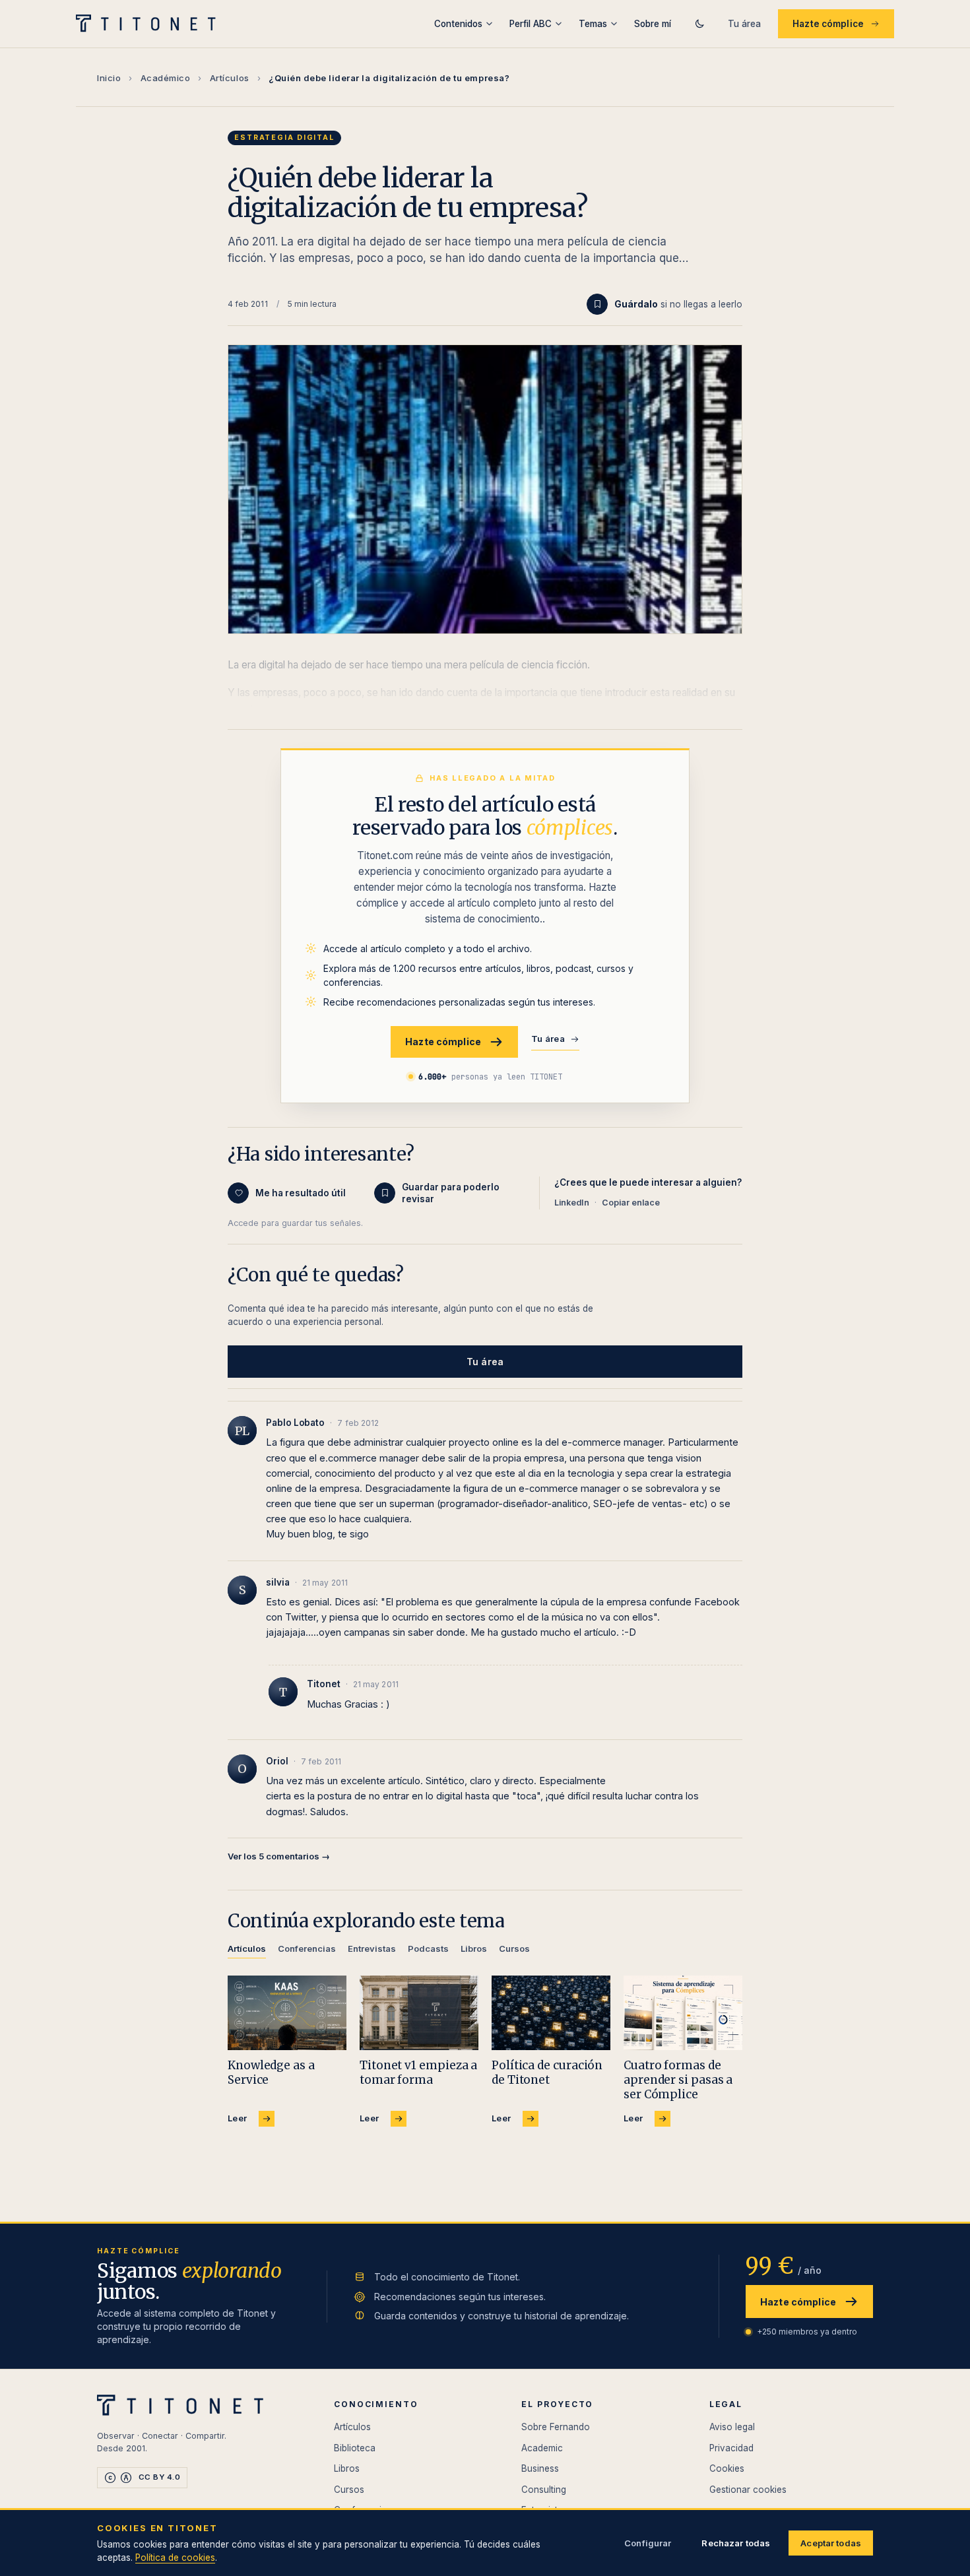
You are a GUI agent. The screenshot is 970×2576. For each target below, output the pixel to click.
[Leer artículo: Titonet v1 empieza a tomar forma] (419, 2013)
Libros (347, 2468)
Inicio (109, 78)
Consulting (544, 2490)
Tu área (744, 24)
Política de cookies (175, 2558)
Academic (542, 2448)
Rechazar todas (736, 2543)
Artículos (230, 78)
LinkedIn (572, 1203)
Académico (166, 78)
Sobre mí (653, 24)
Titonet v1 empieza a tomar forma (418, 2073)
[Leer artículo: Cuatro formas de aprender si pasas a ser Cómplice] (683, 2013)
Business (540, 2468)
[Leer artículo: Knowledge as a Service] (287, 2013)
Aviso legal (732, 2427)
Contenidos (458, 24)
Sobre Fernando (556, 2427)
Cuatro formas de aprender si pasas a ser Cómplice (678, 2080)
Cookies (727, 2468)
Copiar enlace (631, 1203)
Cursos (349, 2490)
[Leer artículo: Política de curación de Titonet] (551, 2013)
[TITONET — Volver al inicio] (150, 24)
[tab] (247, 1951)
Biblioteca (355, 2448)
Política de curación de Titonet (547, 2073)
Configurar (648, 2543)
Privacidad (731, 2448)
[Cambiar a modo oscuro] (699, 24)
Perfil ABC (531, 24)
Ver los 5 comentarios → (279, 1856)
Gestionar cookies (748, 2490)
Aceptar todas (831, 2543)
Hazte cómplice (828, 24)
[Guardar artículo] (597, 304)
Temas (593, 24)
